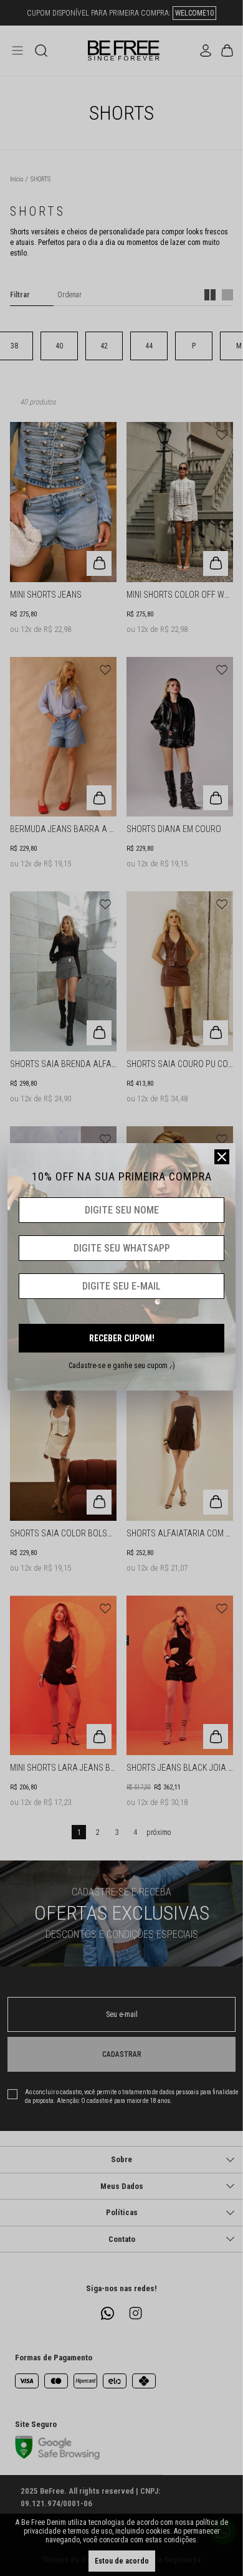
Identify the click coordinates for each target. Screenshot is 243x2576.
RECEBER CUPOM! (122, 1338)
